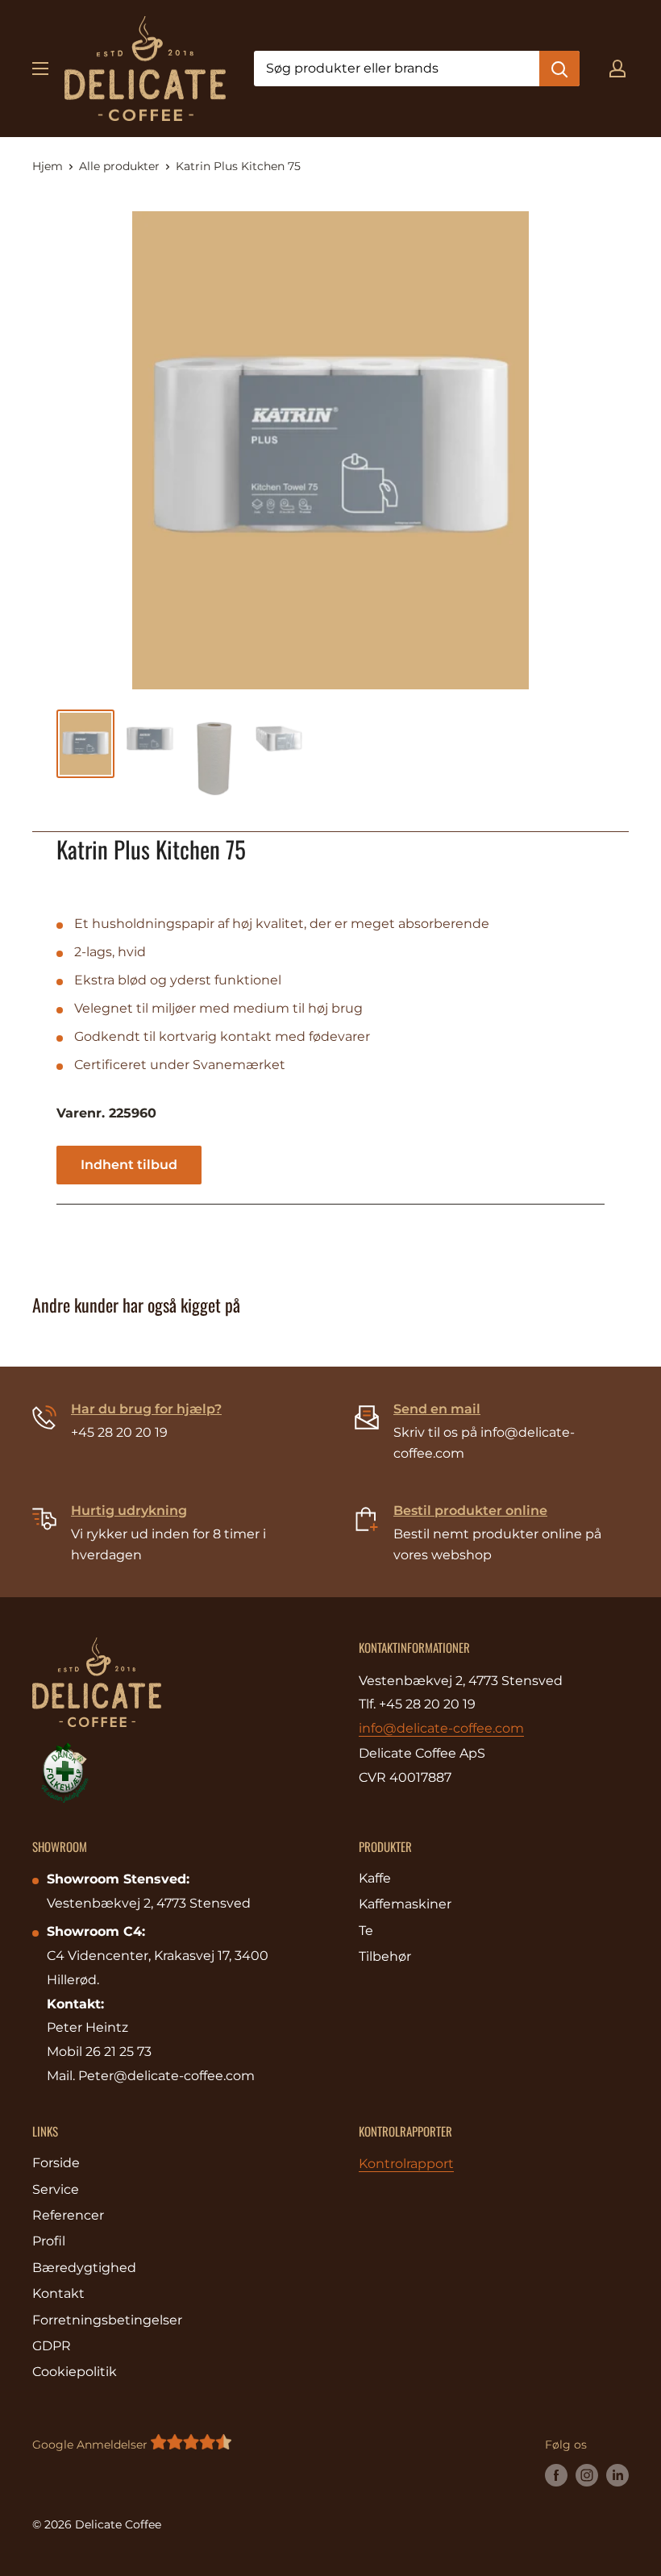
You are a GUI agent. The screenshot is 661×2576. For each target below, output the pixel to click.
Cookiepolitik (75, 2372)
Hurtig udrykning (129, 1511)
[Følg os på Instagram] (587, 2475)
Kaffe (375, 1878)
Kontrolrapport (406, 2164)
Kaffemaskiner (405, 1904)
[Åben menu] (40, 69)
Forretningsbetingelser (107, 2320)
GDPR (52, 2346)
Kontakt (58, 2293)
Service (56, 2189)
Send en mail (437, 1409)
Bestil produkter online (470, 1511)
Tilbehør (385, 1956)
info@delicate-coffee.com (441, 1728)
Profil (49, 2241)
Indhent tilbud (129, 1165)
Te (366, 1931)
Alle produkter (119, 166)
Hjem (48, 166)
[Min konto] (617, 69)
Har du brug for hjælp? (146, 1409)
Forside (56, 2163)
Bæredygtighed (84, 2268)
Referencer (68, 2215)
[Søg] (559, 69)
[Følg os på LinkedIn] (617, 2475)
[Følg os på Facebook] (556, 2475)
